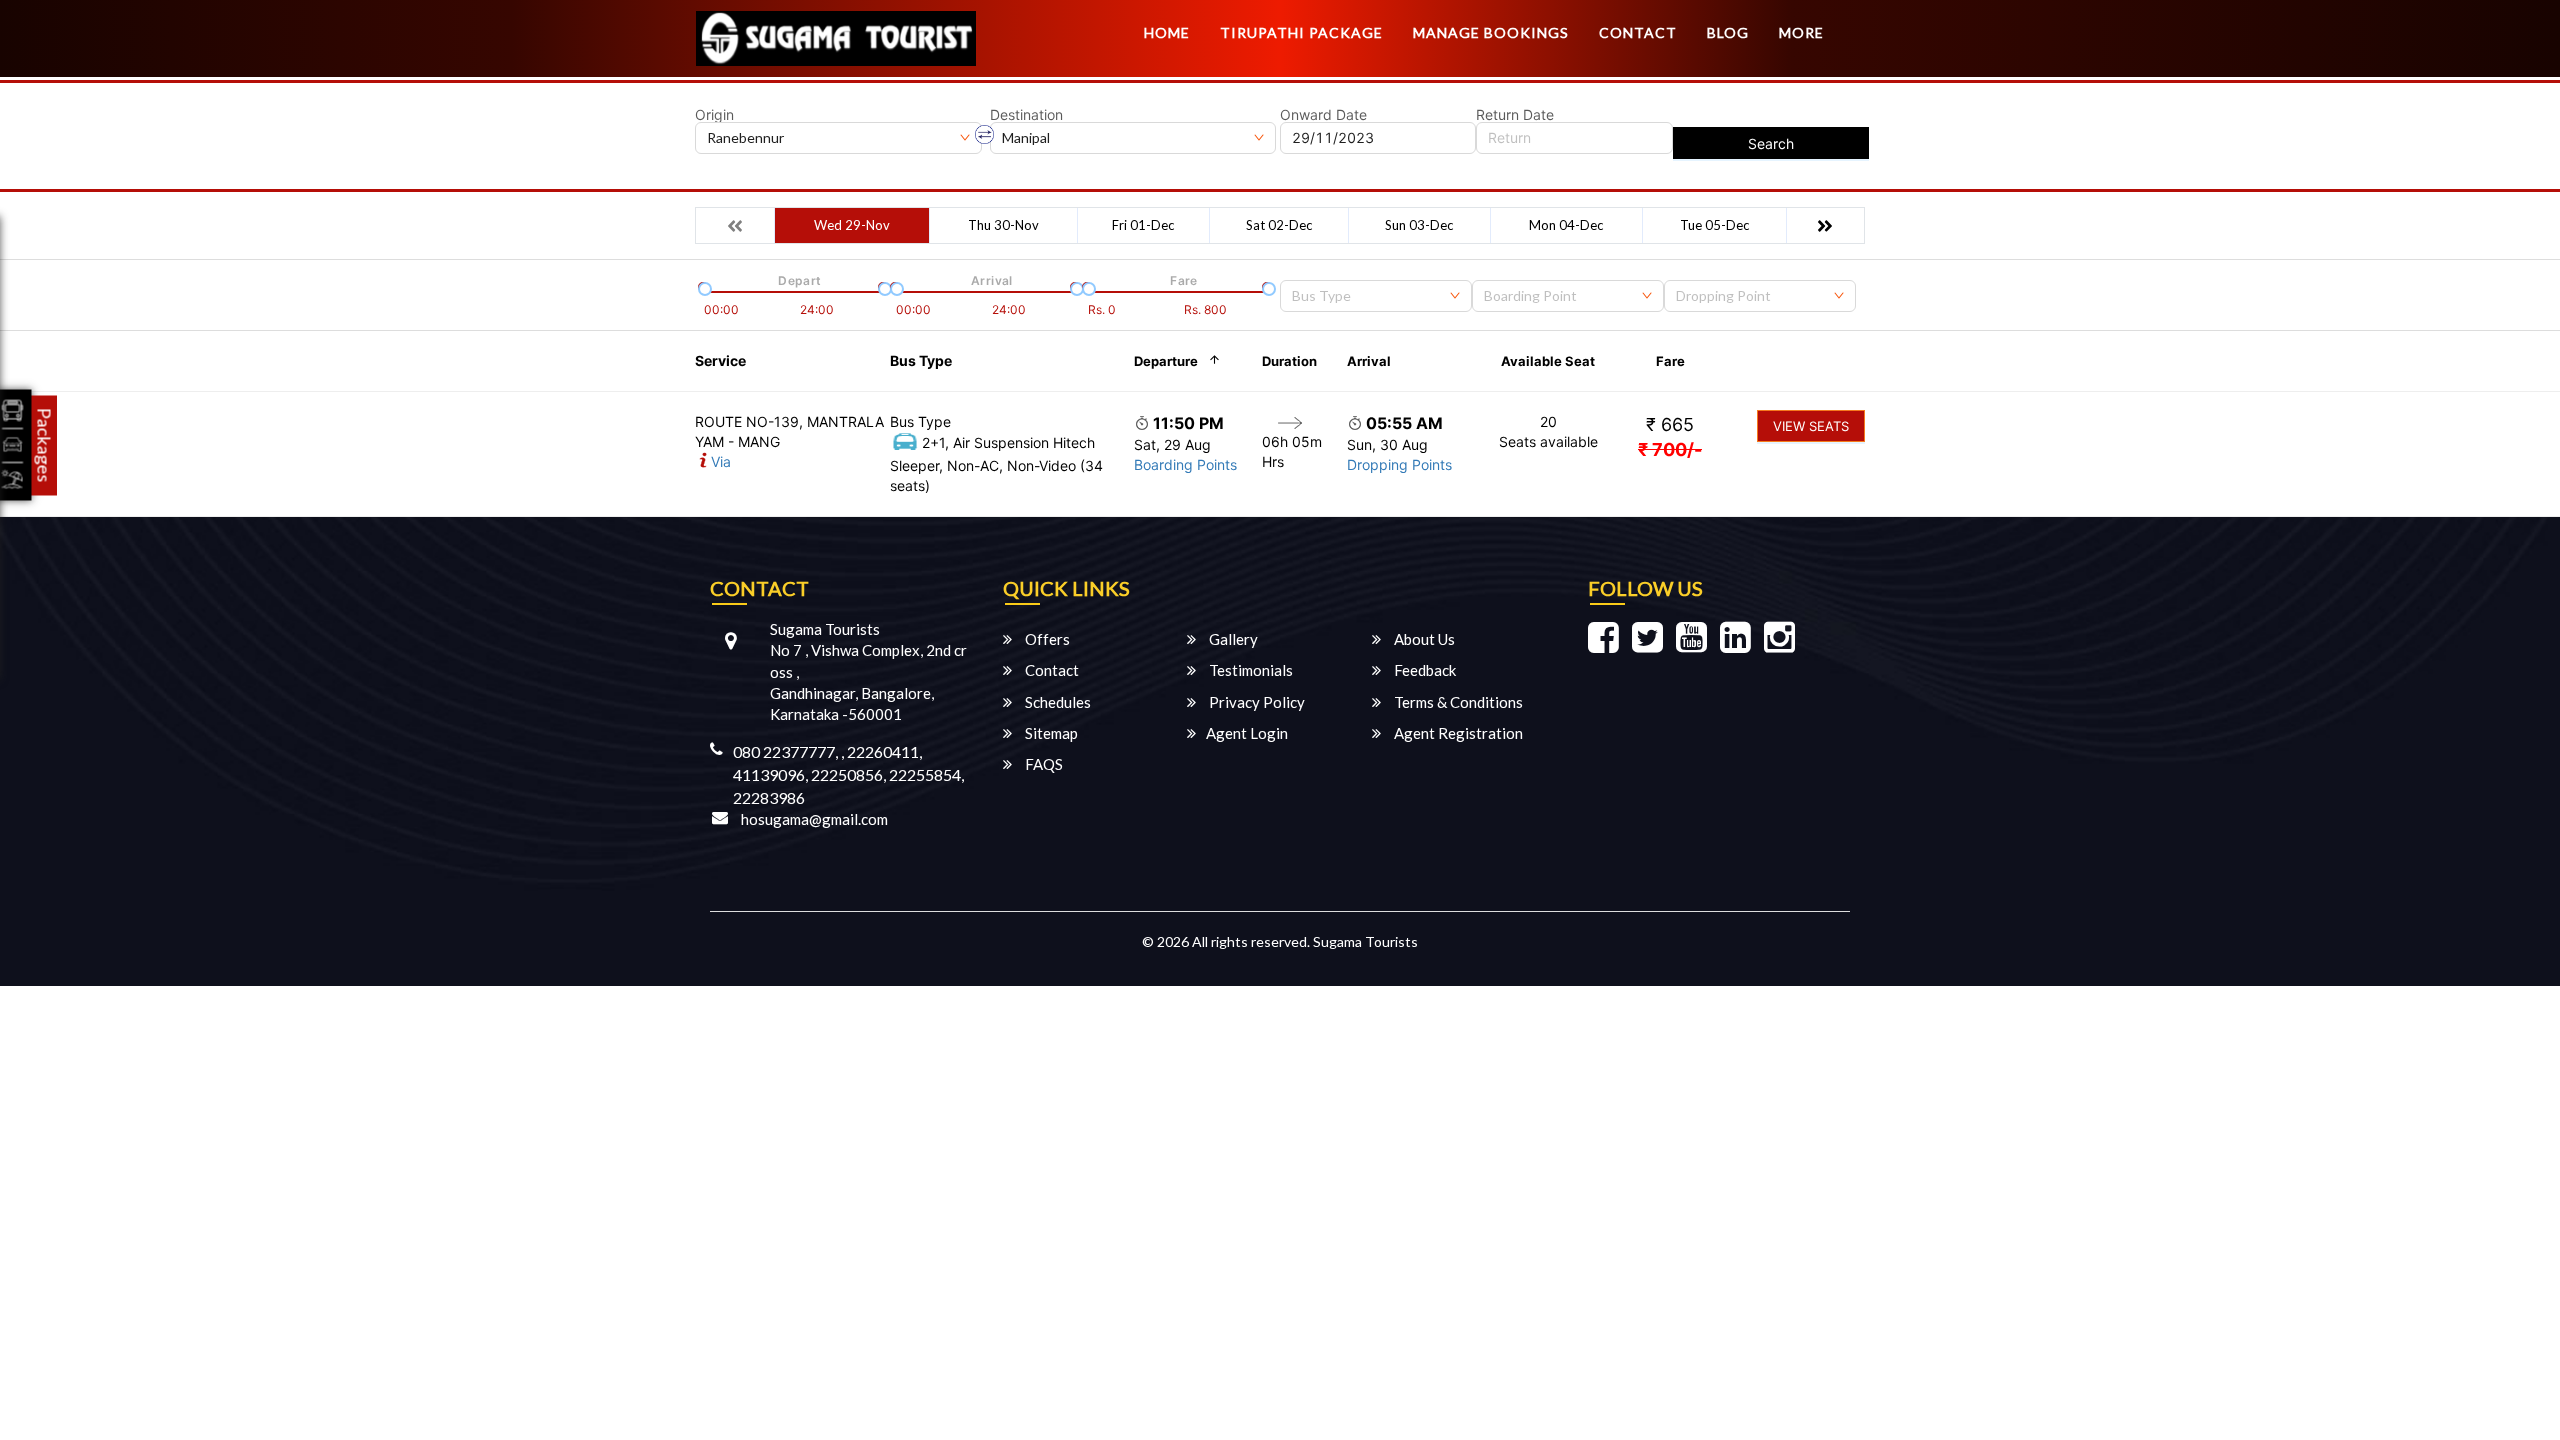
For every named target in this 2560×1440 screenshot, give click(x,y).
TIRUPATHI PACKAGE (1301, 32)
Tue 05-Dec (1714, 225)
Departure (1166, 361)
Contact (1638, 32)
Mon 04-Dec (1566, 225)
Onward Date (1323, 115)
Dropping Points (1399, 464)
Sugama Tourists (1365, 941)
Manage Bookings (1491, 32)
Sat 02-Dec (1279, 225)
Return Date (1515, 115)
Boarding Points (1185, 464)
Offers (1046, 639)
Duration (1289, 361)
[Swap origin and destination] (985, 135)
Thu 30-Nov (1003, 225)
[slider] (703, 287)
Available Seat (1548, 361)
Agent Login (1247, 733)
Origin (714, 115)
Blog (1728, 32)
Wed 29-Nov (852, 225)
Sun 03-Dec (1419, 225)
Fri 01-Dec (1143, 225)
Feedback (1423, 670)
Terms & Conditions (1457, 702)
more (1801, 32)
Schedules (1056, 702)
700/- (1670, 449)
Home (1167, 32)
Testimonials (1249, 670)
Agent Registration (1457, 733)
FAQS (1042, 764)
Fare (1670, 361)
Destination (1026, 115)
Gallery (1232, 639)
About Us (1423, 639)
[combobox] (1376, 296)
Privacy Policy (1255, 702)
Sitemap (1050, 733)
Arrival (1369, 361)
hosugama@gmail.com (814, 819)
